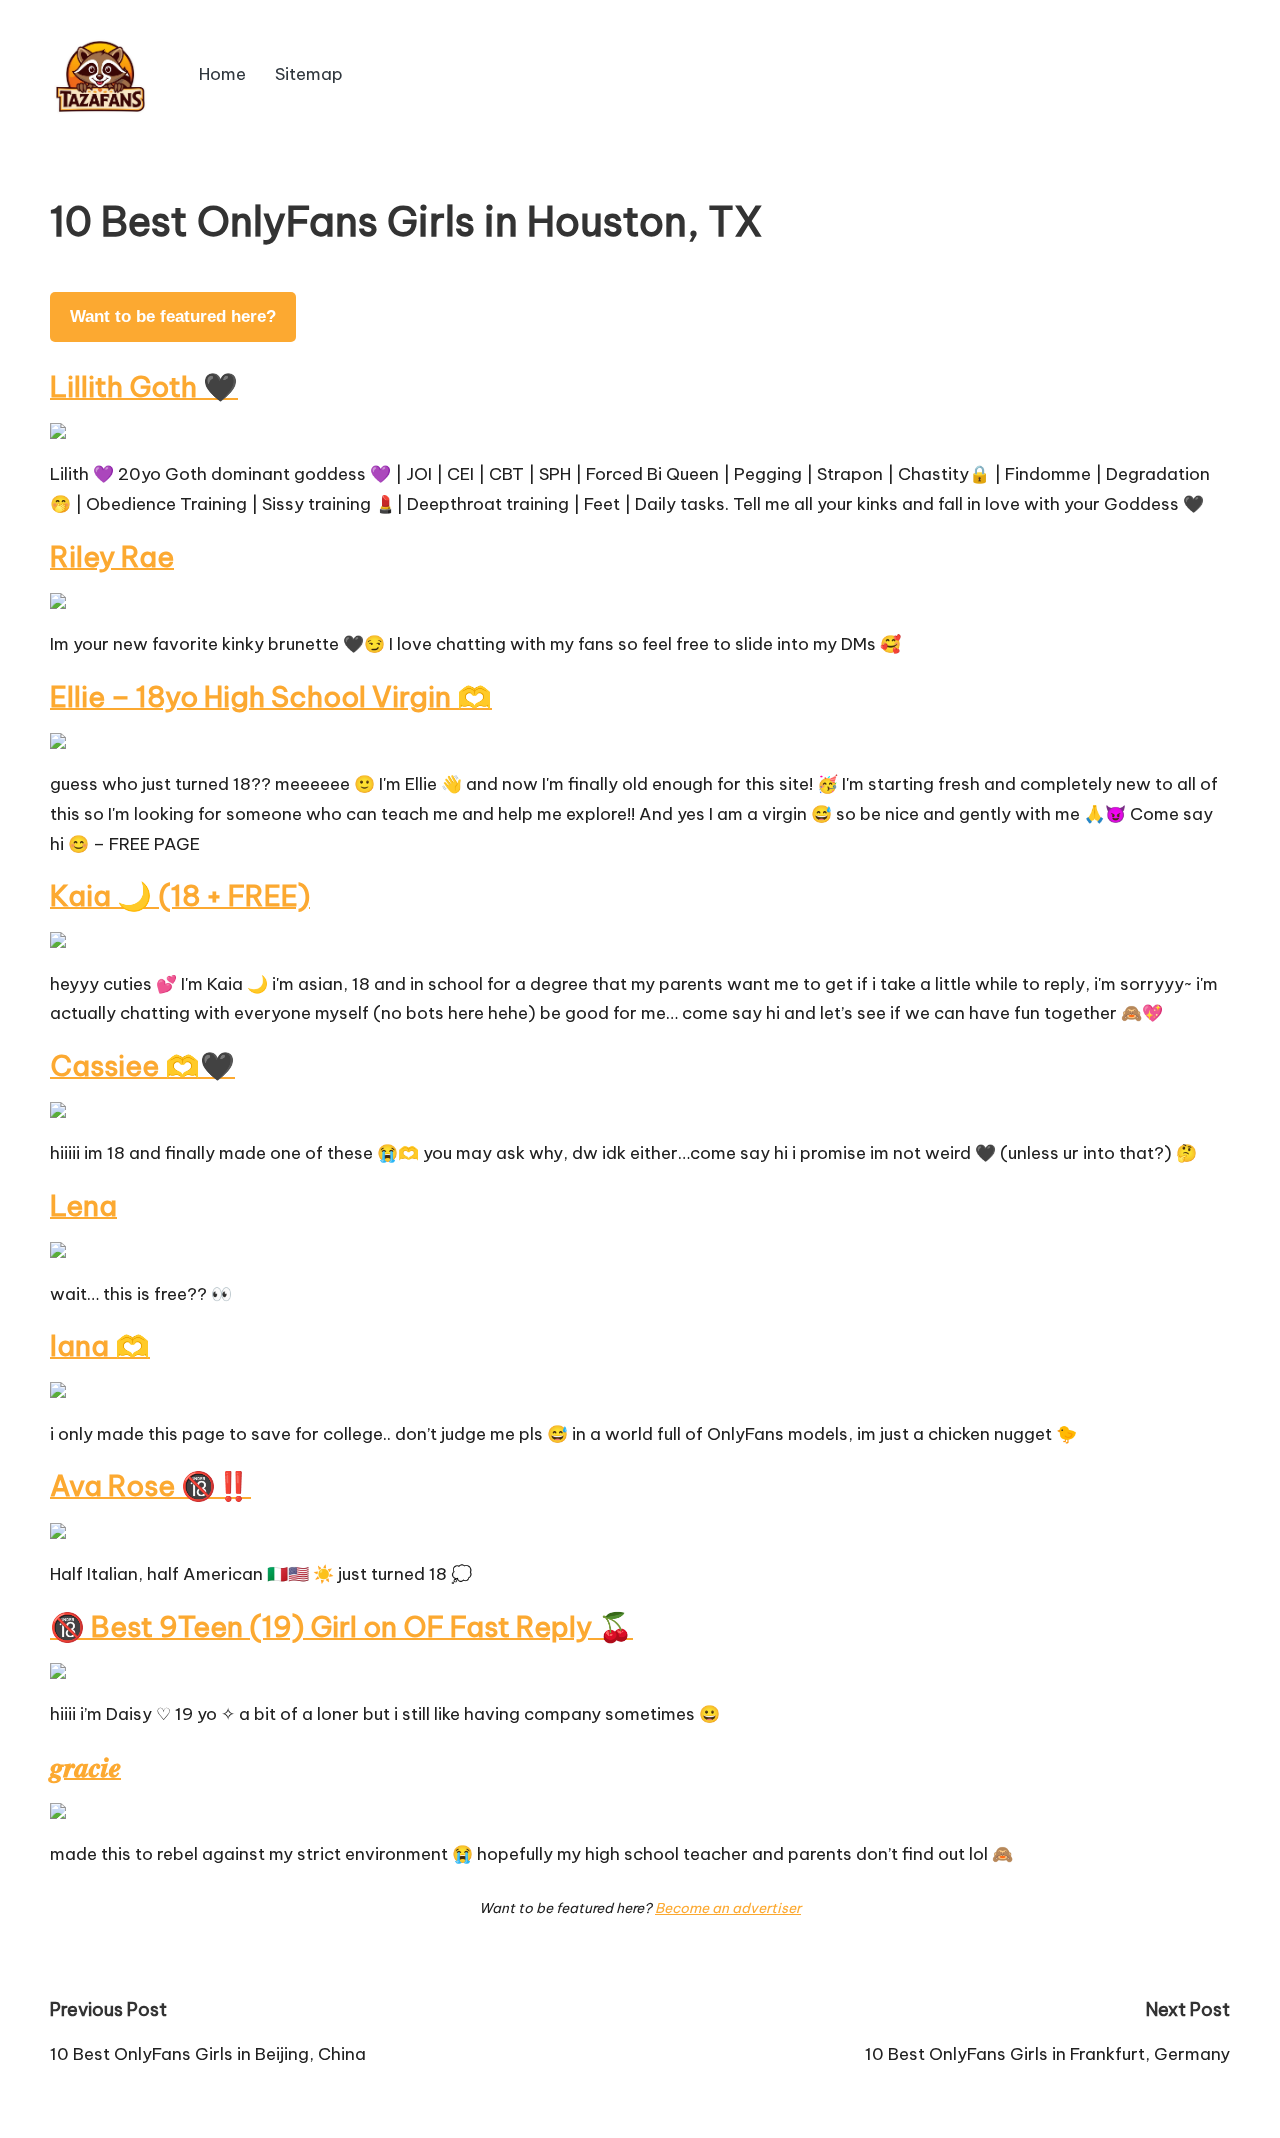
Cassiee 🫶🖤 (142, 1065)
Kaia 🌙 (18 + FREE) (180, 895)
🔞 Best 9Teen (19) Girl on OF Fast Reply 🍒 (341, 1626)
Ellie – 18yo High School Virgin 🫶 (271, 696)
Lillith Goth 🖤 (144, 386)
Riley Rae (112, 556)
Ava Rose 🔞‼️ (150, 1485)
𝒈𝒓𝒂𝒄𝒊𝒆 (85, 1766)
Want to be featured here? (173, 316)
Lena (83, 1205)
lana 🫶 (100, 1345)
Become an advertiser (728, 1908)
